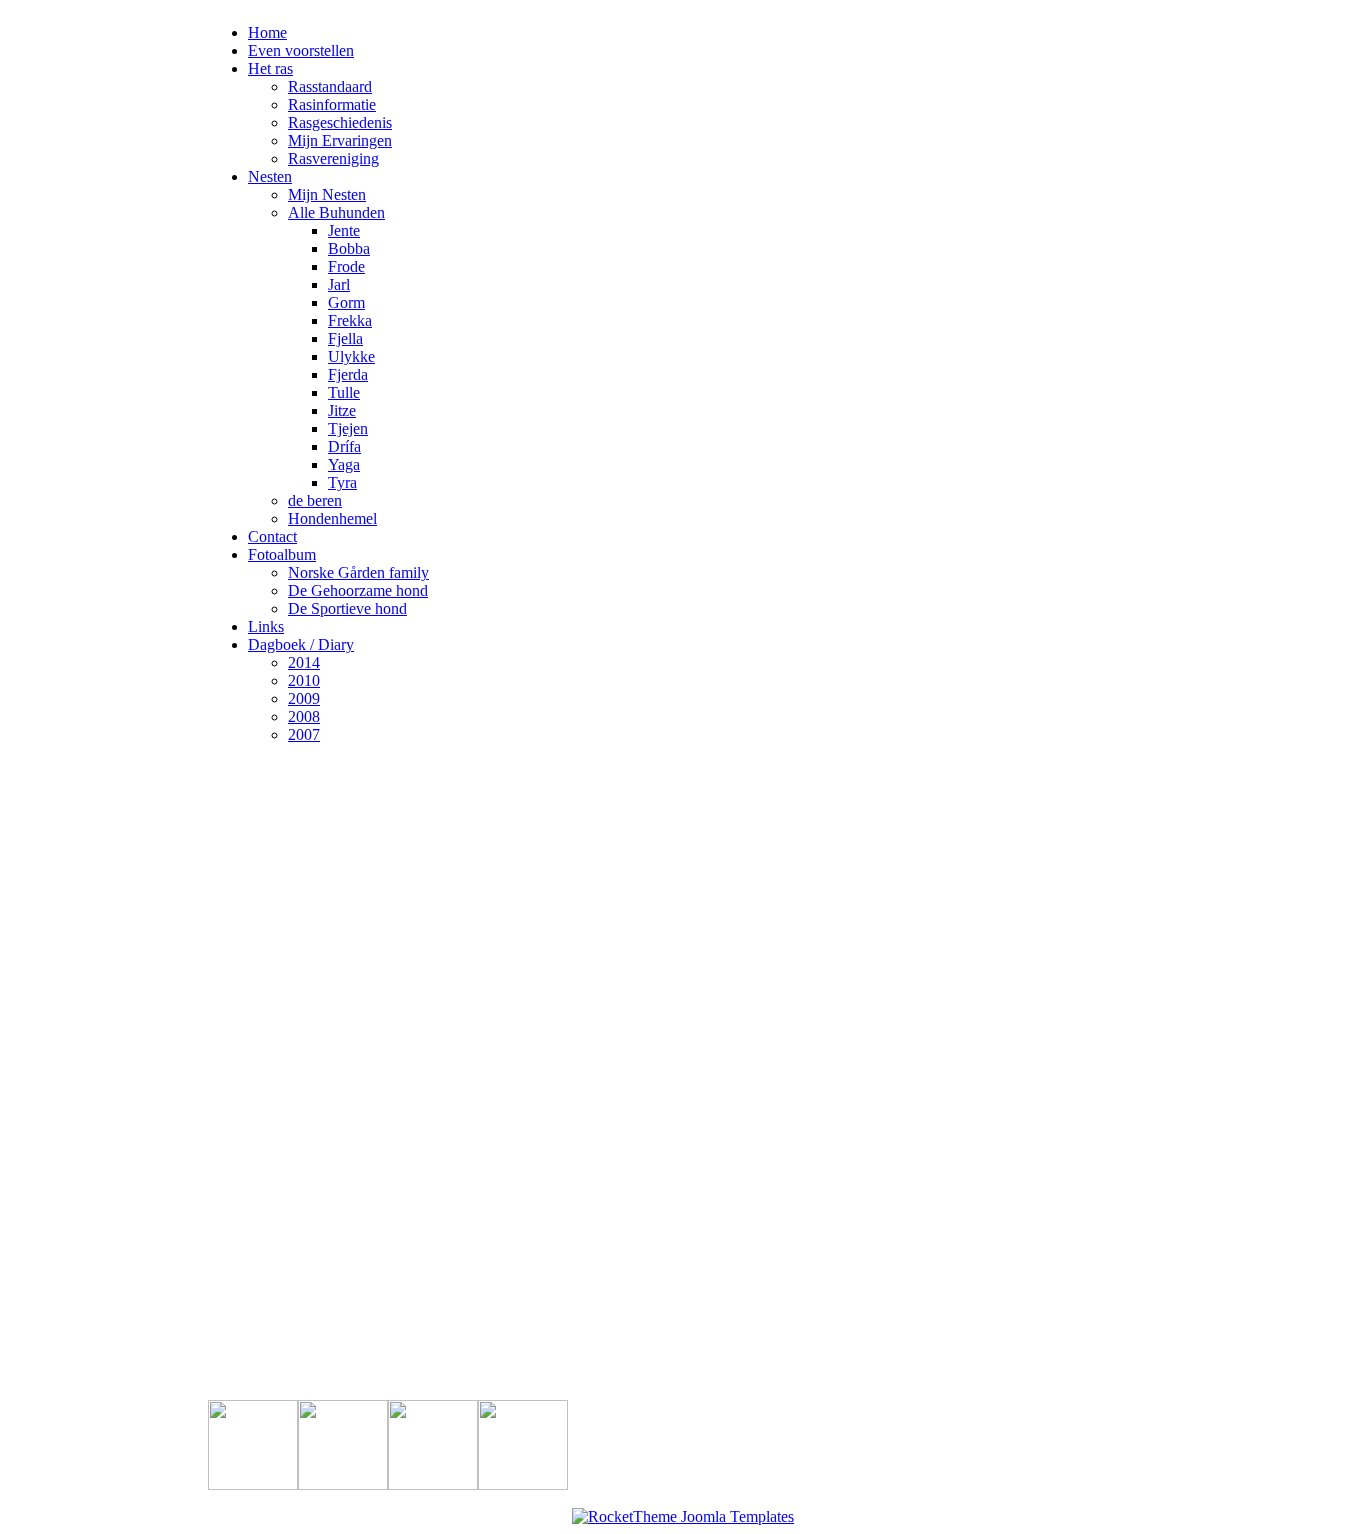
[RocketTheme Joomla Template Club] (683, 1516)
